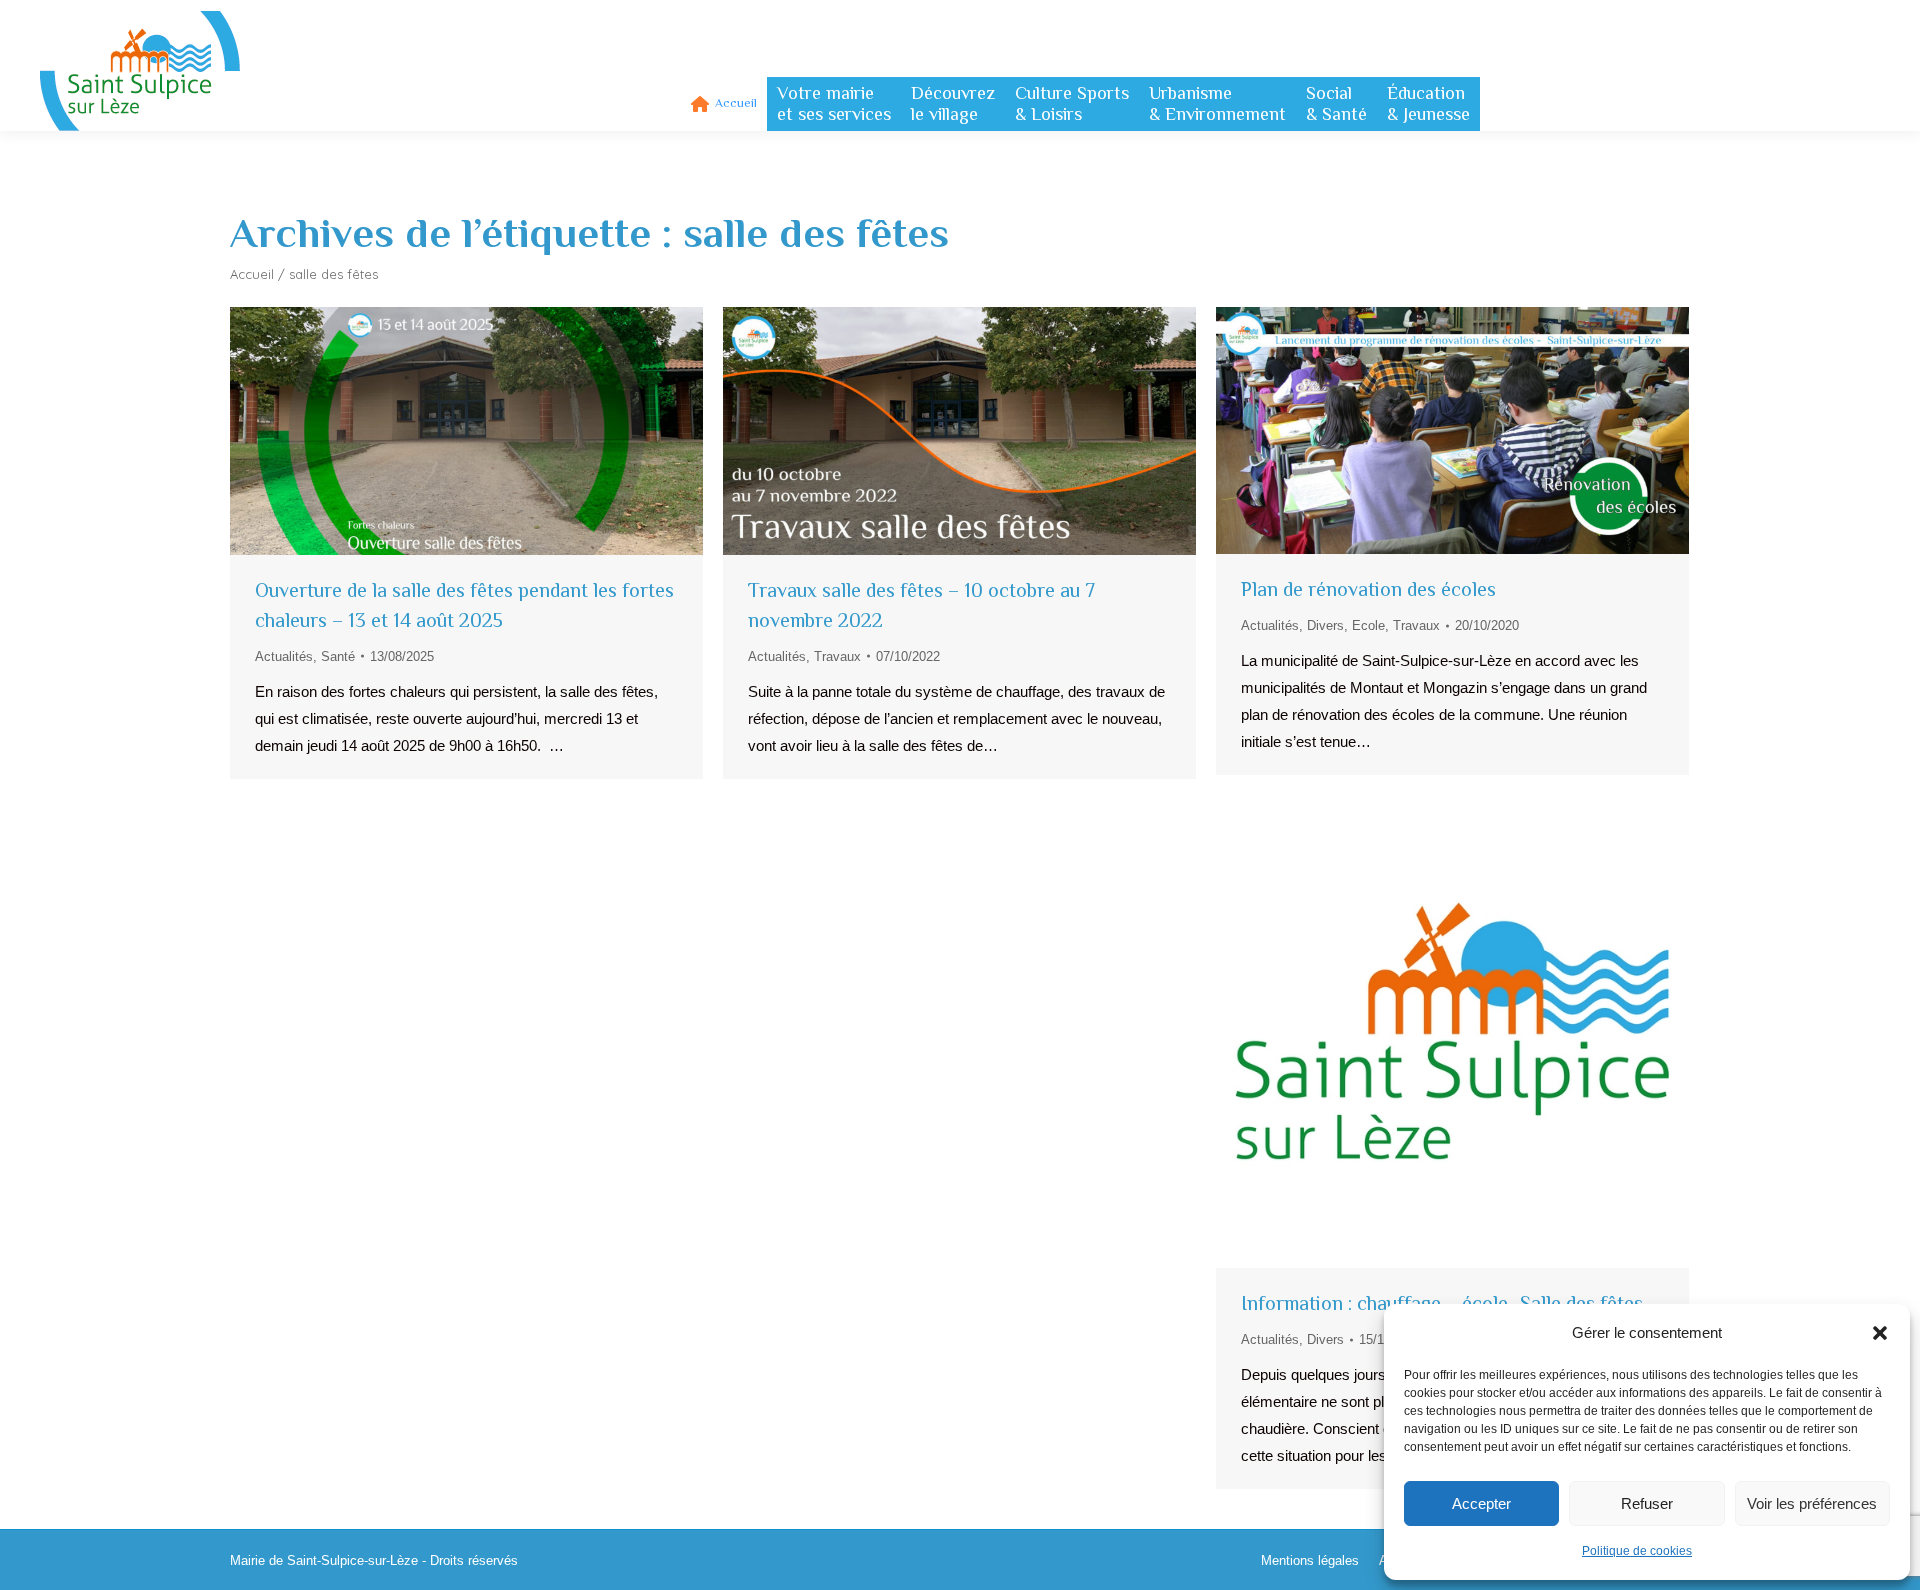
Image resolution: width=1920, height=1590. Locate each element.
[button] (1880, 1333)
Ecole (1368, 625)
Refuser (1647, 1503)
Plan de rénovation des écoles (1368, 589)
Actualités (284, 656)
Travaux (837, 656)
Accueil (252, 274)
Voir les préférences (1812, 1503)
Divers (1325, 625)
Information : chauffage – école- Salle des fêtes (1442, 1303)
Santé (338, 656)
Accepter (1481, 1503)
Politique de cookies (1637, 1551)
